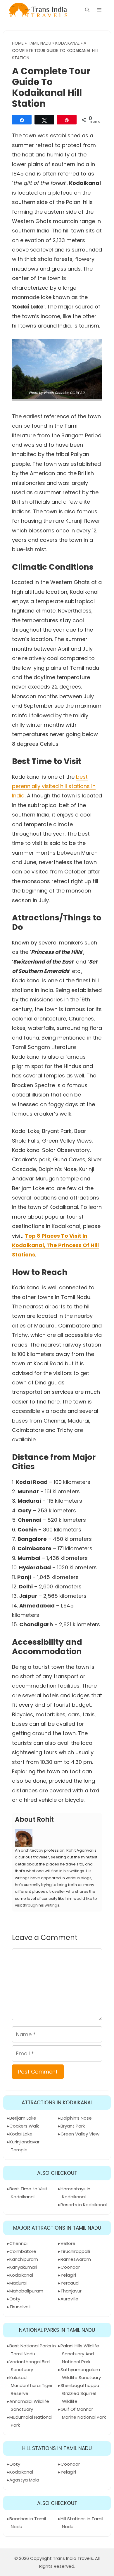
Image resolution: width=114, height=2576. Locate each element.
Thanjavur (71, 2291)
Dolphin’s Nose (76, 2118)
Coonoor (70, 2267)
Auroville (69, 2299)
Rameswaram (76, 2259)
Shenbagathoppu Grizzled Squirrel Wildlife (80, 2393)
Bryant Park (73, 2126)
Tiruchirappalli (75, 2251)
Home (18, 43)
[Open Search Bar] (87, 10)
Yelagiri (68, 2275)
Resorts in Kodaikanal (84, 2205)
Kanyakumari (23, 2267)
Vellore (68, 2243)
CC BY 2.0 (77, 393)
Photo (33, 393)
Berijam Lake (23, 2118)
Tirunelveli (20, 2307)
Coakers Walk (24, 2126)
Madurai (18, 2283)
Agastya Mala (24, 2480)
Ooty (15, 2299)
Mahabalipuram (26, 2291)
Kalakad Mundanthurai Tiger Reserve (31, 2385)
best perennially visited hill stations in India (54, 786)
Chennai (18, 2243)
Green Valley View (80, 2134)
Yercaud (70, 2283)
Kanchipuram (24, 2259)
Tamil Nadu (39, 43)
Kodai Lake (21, 2134)
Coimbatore (23, 2251)
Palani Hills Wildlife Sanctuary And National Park (80, 2354)
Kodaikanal (67, 43)
